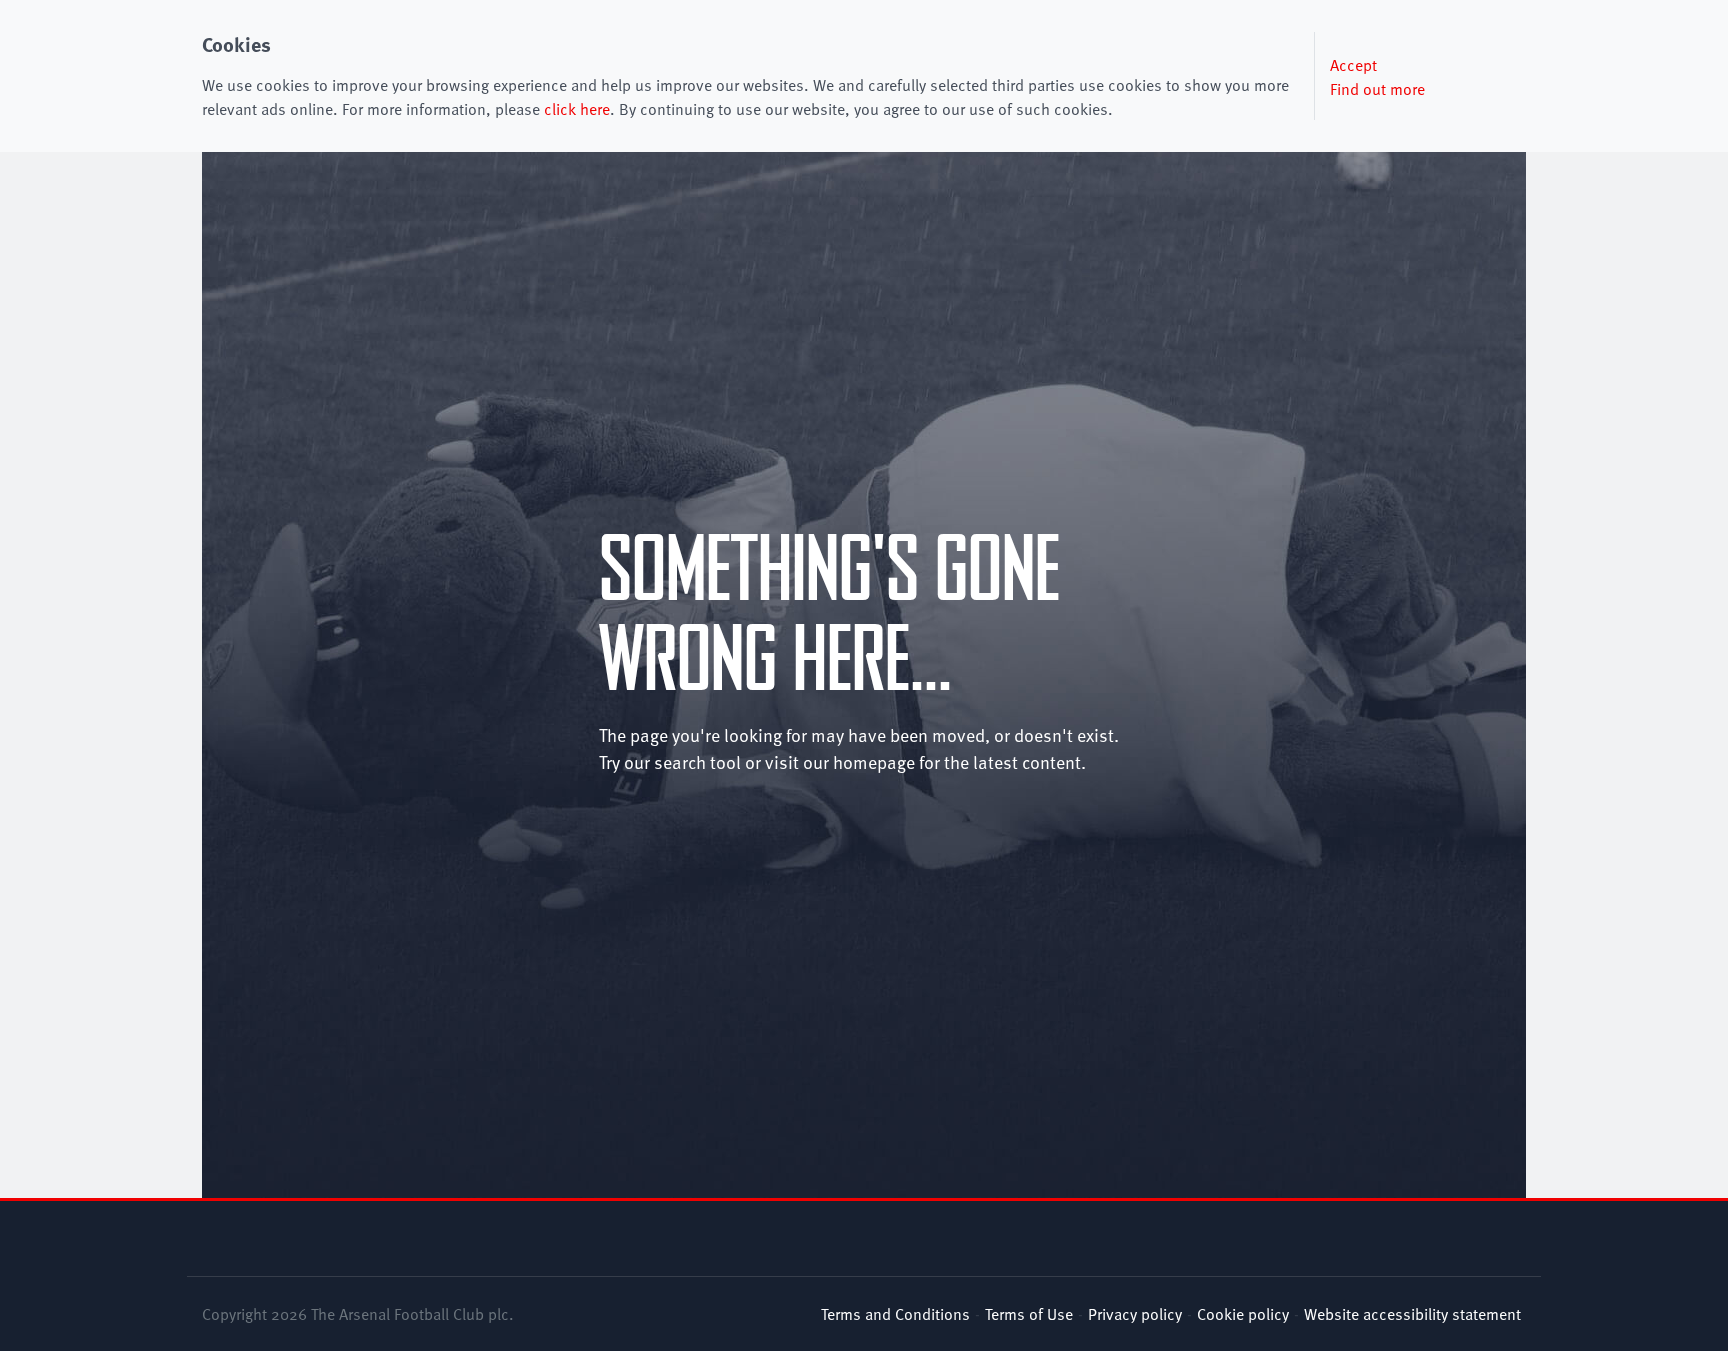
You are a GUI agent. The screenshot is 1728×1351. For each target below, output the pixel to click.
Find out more (1377, 88)
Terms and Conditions (895, 1313)
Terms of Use (1029, 1313)
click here (577, 108)
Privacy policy (1135, 1313)
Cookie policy (1243, 1313)
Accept (1353, 64)
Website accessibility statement (1412, 1313)
